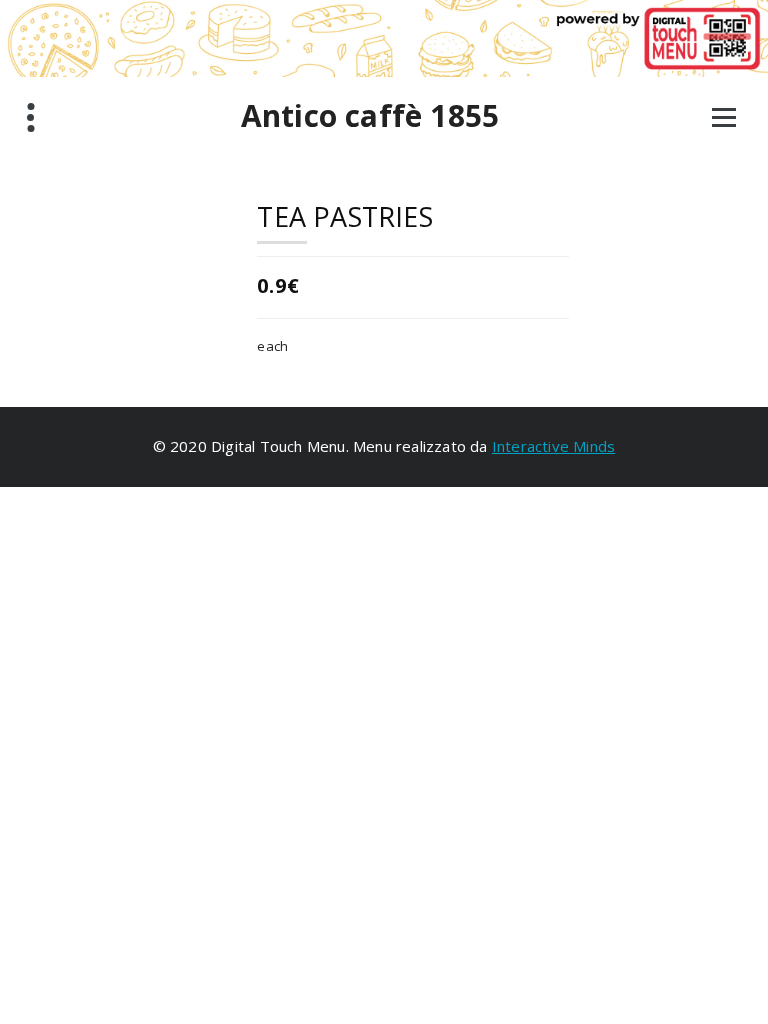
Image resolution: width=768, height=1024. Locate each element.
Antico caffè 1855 (370, 116)
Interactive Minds (553, 446)
